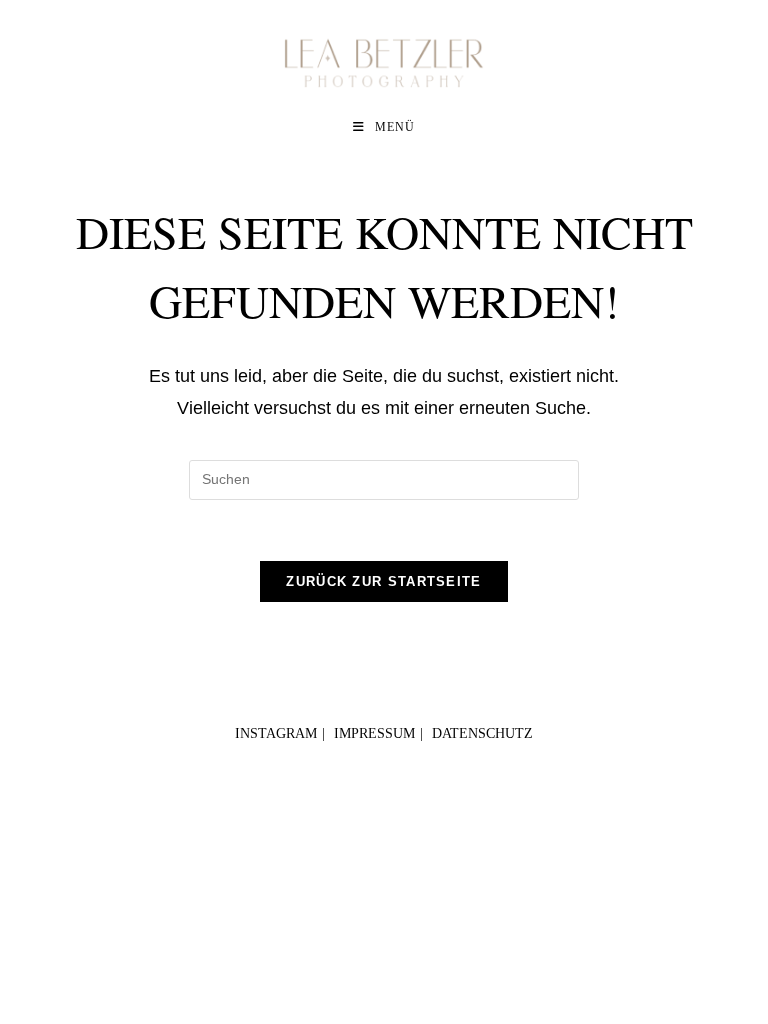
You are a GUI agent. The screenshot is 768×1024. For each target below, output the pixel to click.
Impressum (374, 733)
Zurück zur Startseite (383, 581)
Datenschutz (482, 733)
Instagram (276, 733)
